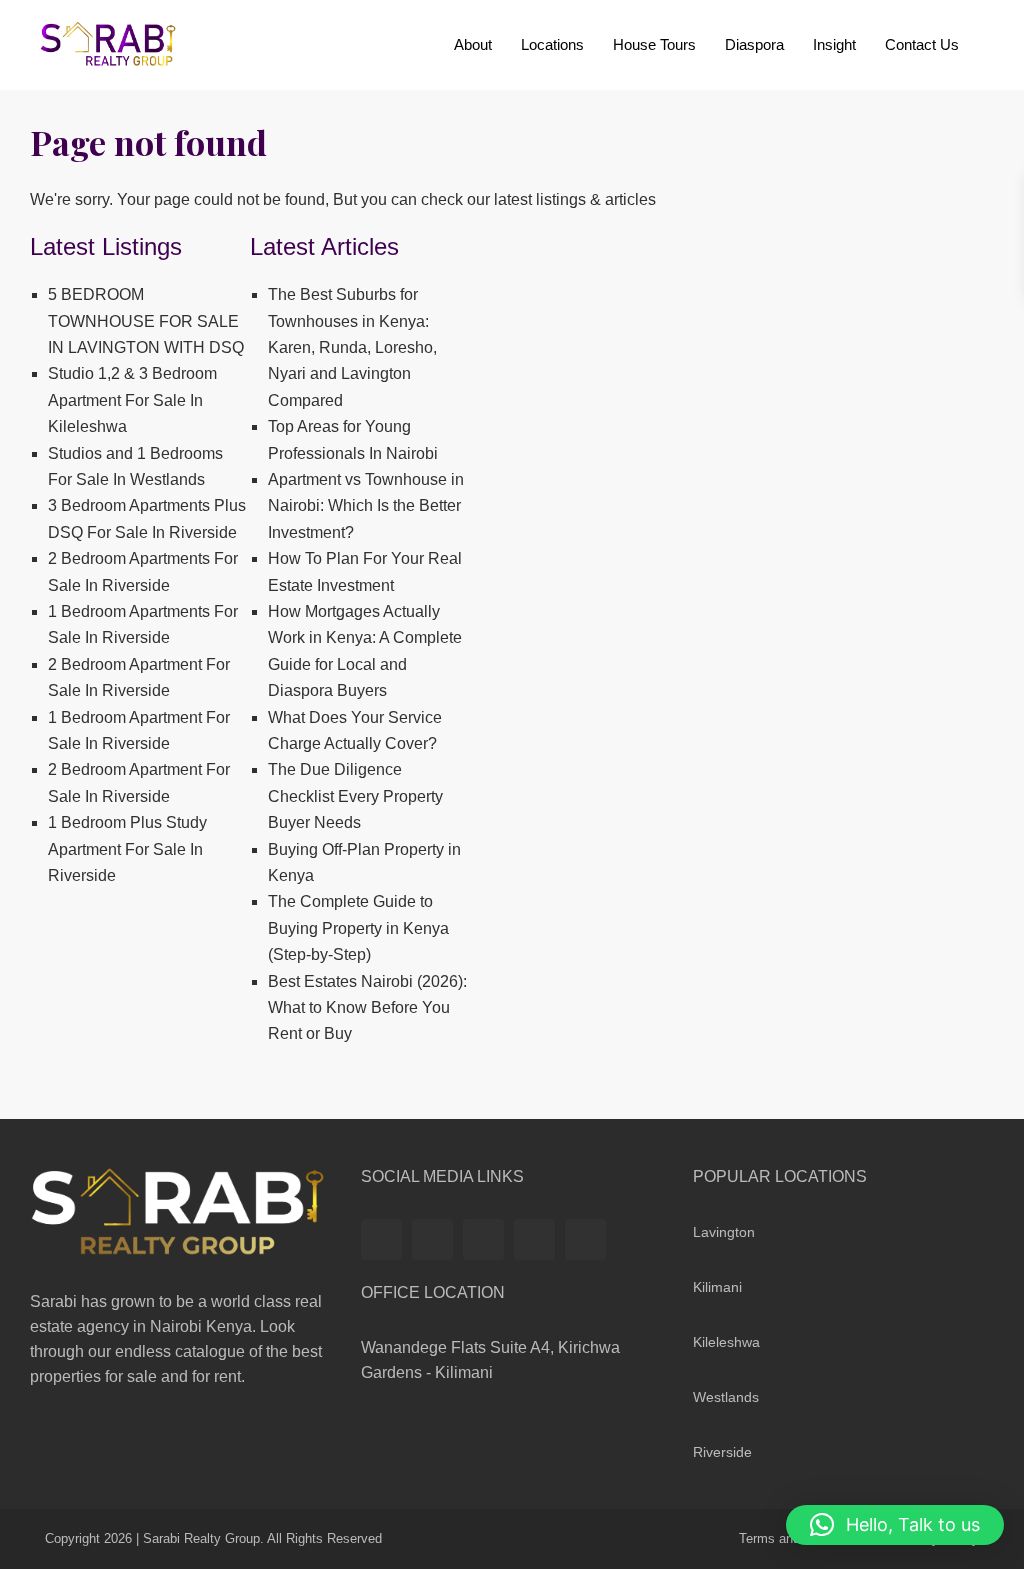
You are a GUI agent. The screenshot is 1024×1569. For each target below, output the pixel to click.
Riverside (722, 1452)
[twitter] (432, 1239)
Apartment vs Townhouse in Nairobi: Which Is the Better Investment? (366, 506)
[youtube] (534, 1239)
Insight (834, 44)
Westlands (726, 1397)
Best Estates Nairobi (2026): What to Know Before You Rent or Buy (367, 1008)
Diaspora (754, 44)
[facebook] (381, 1239)
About (473, 44)
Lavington (724, 1232)
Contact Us (922, 44)
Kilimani (717, 1287)
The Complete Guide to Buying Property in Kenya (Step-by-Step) (358, 928)
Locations (552, 44)
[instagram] (585, 1239)
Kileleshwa (726, 1342)
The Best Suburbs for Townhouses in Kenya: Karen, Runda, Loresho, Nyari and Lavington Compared (352, 347)
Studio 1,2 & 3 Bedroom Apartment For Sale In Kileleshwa (132, 400)
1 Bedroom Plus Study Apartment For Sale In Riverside (127, 849)
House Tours (654, 44)
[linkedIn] (483, 1239)
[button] (895, 1525)
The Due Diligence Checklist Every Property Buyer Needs (355, 796)
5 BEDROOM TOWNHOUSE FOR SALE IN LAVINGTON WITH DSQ (146, 321)
